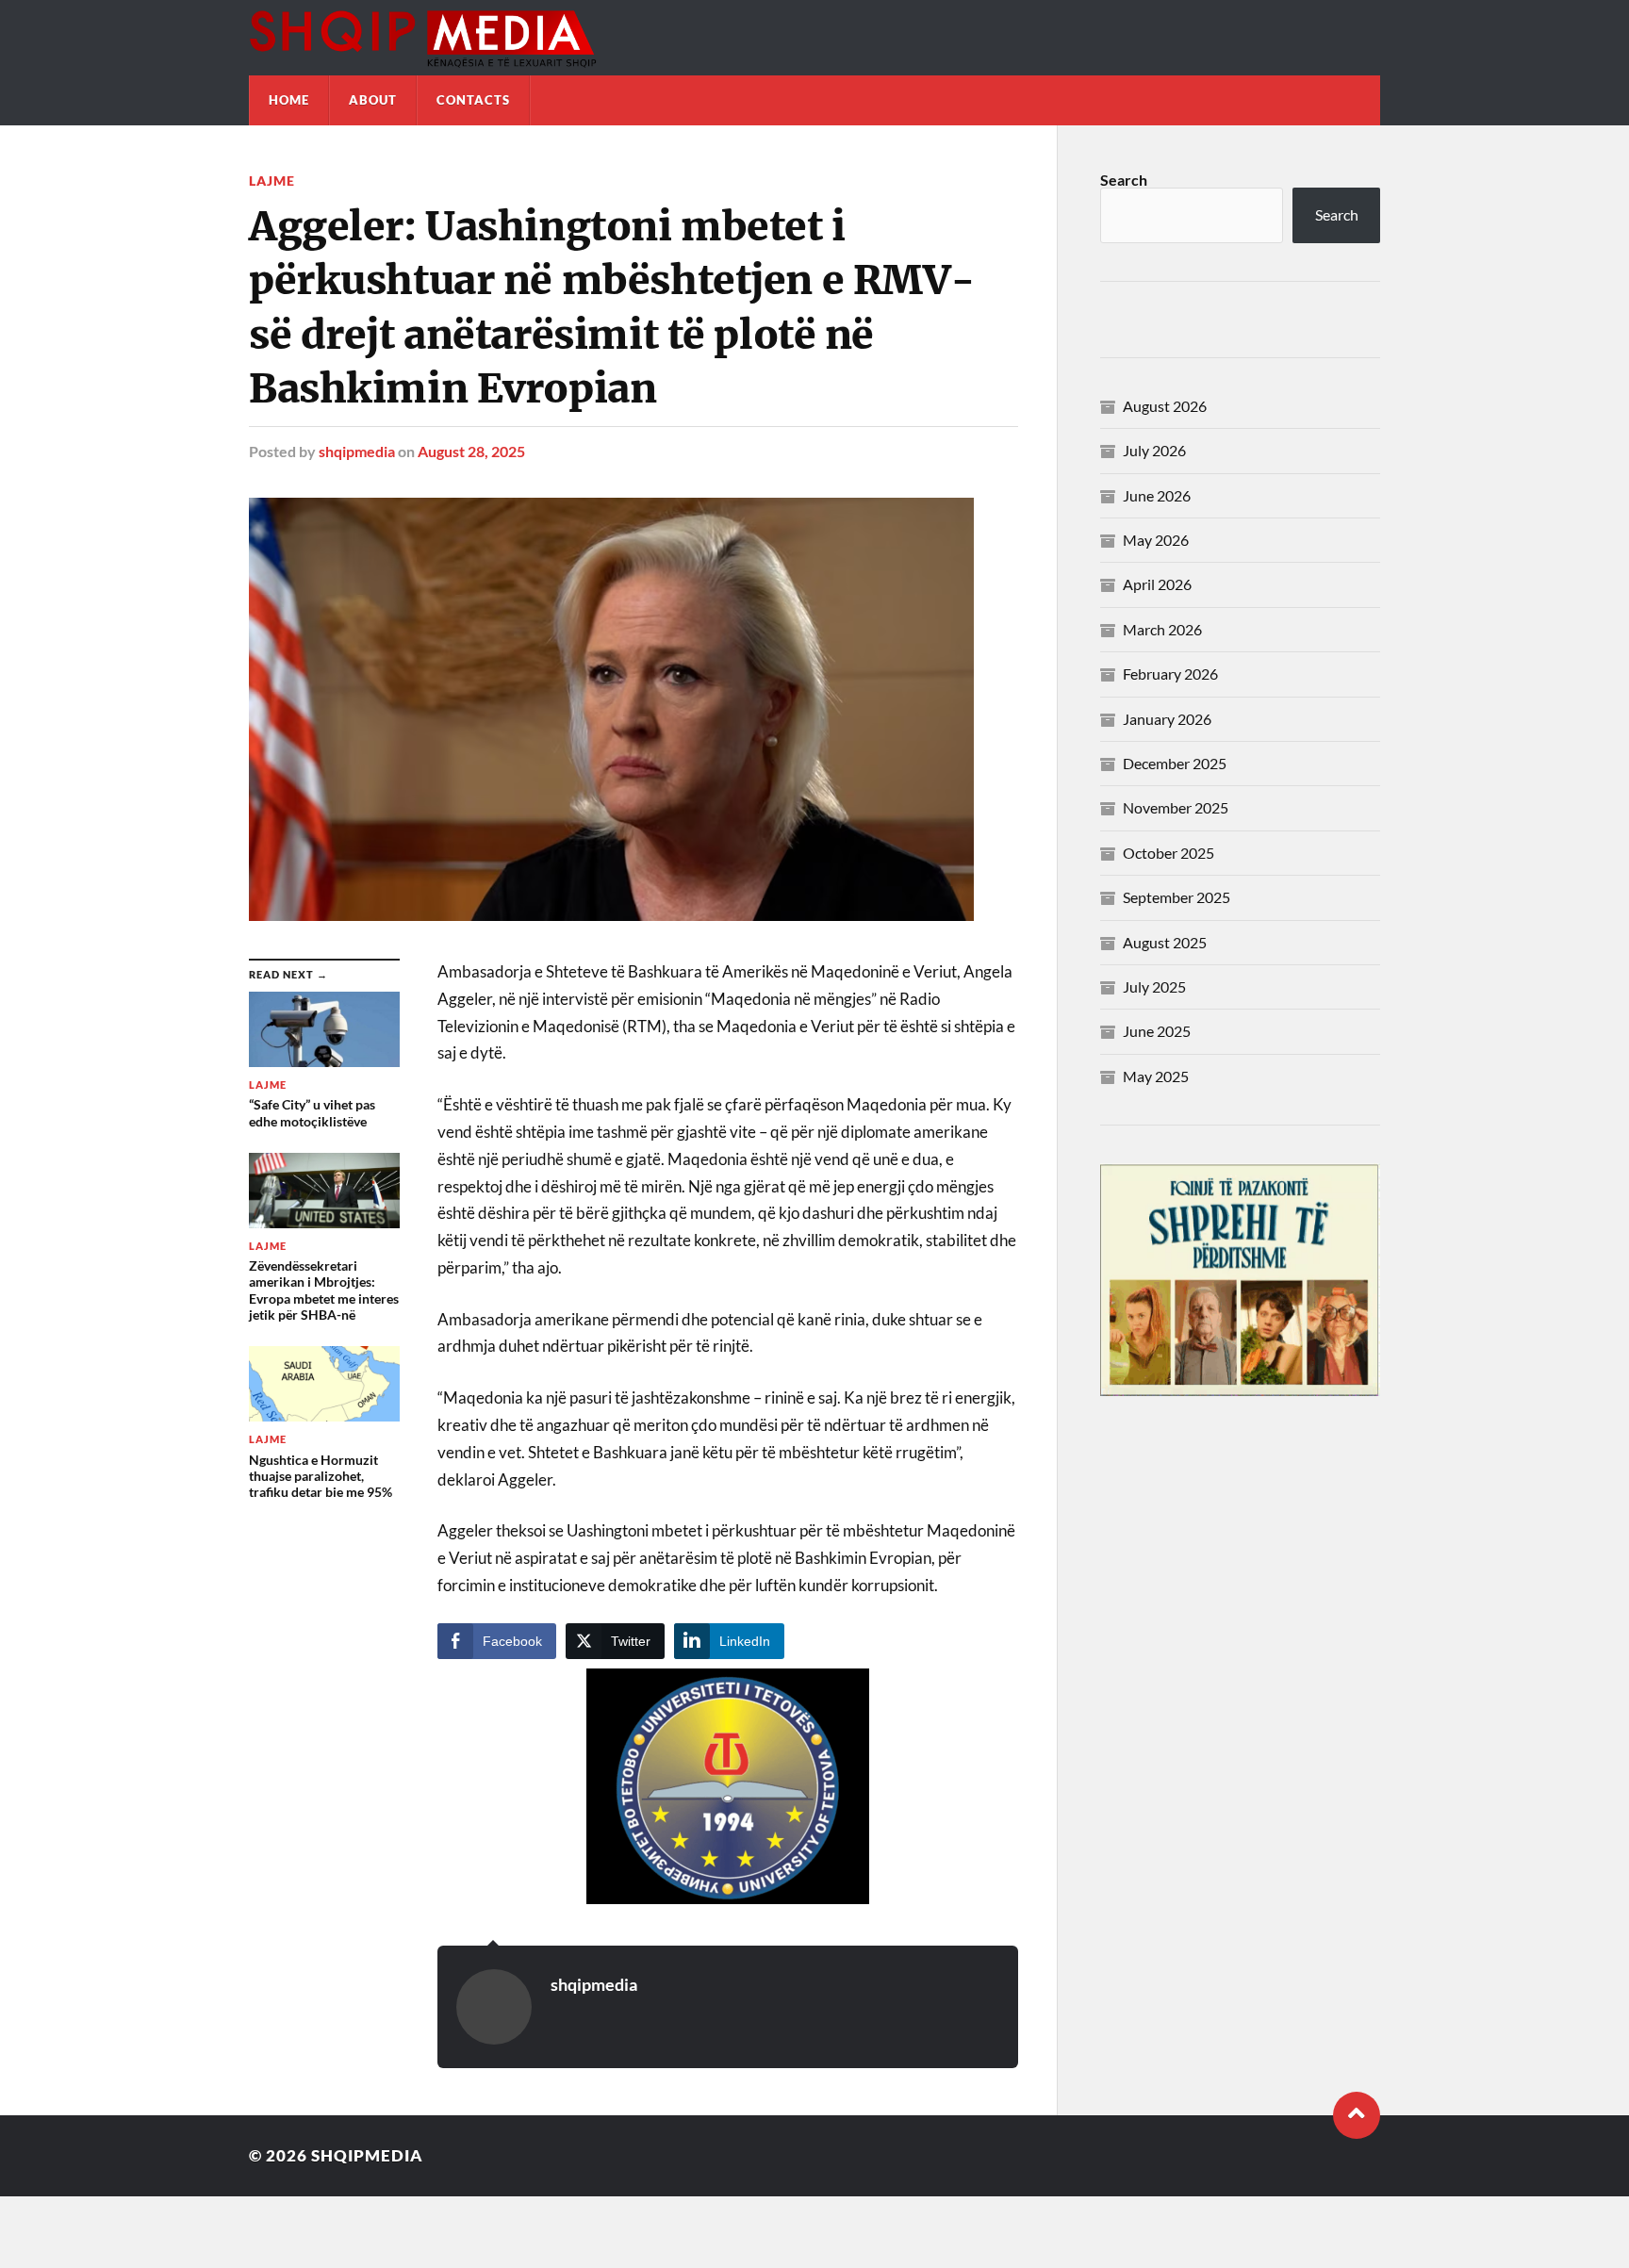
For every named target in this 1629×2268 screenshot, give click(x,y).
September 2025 (1176, 897)
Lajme (272, 181)
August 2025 (1165, 942)
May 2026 (1156, 540)
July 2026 (1154, 450)
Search (1124, 180)
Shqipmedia (367, 2155)
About (373, 100)
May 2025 (1156, 1076)
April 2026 (1157, 584)
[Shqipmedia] (814, 38)
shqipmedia (357, 451)
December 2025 (1175, 763)
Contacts (473, 100)
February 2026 (1170, 674)
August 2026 (1165, 406)
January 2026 (1167, 719)
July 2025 (1154, 986)
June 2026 (1157, 495)
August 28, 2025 (471, 451)
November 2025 (1176, 807)
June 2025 (1157, 1031)
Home (289, 100)
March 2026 (1162, 629)
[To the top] (1357, 2115)
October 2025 (1168, 853)
